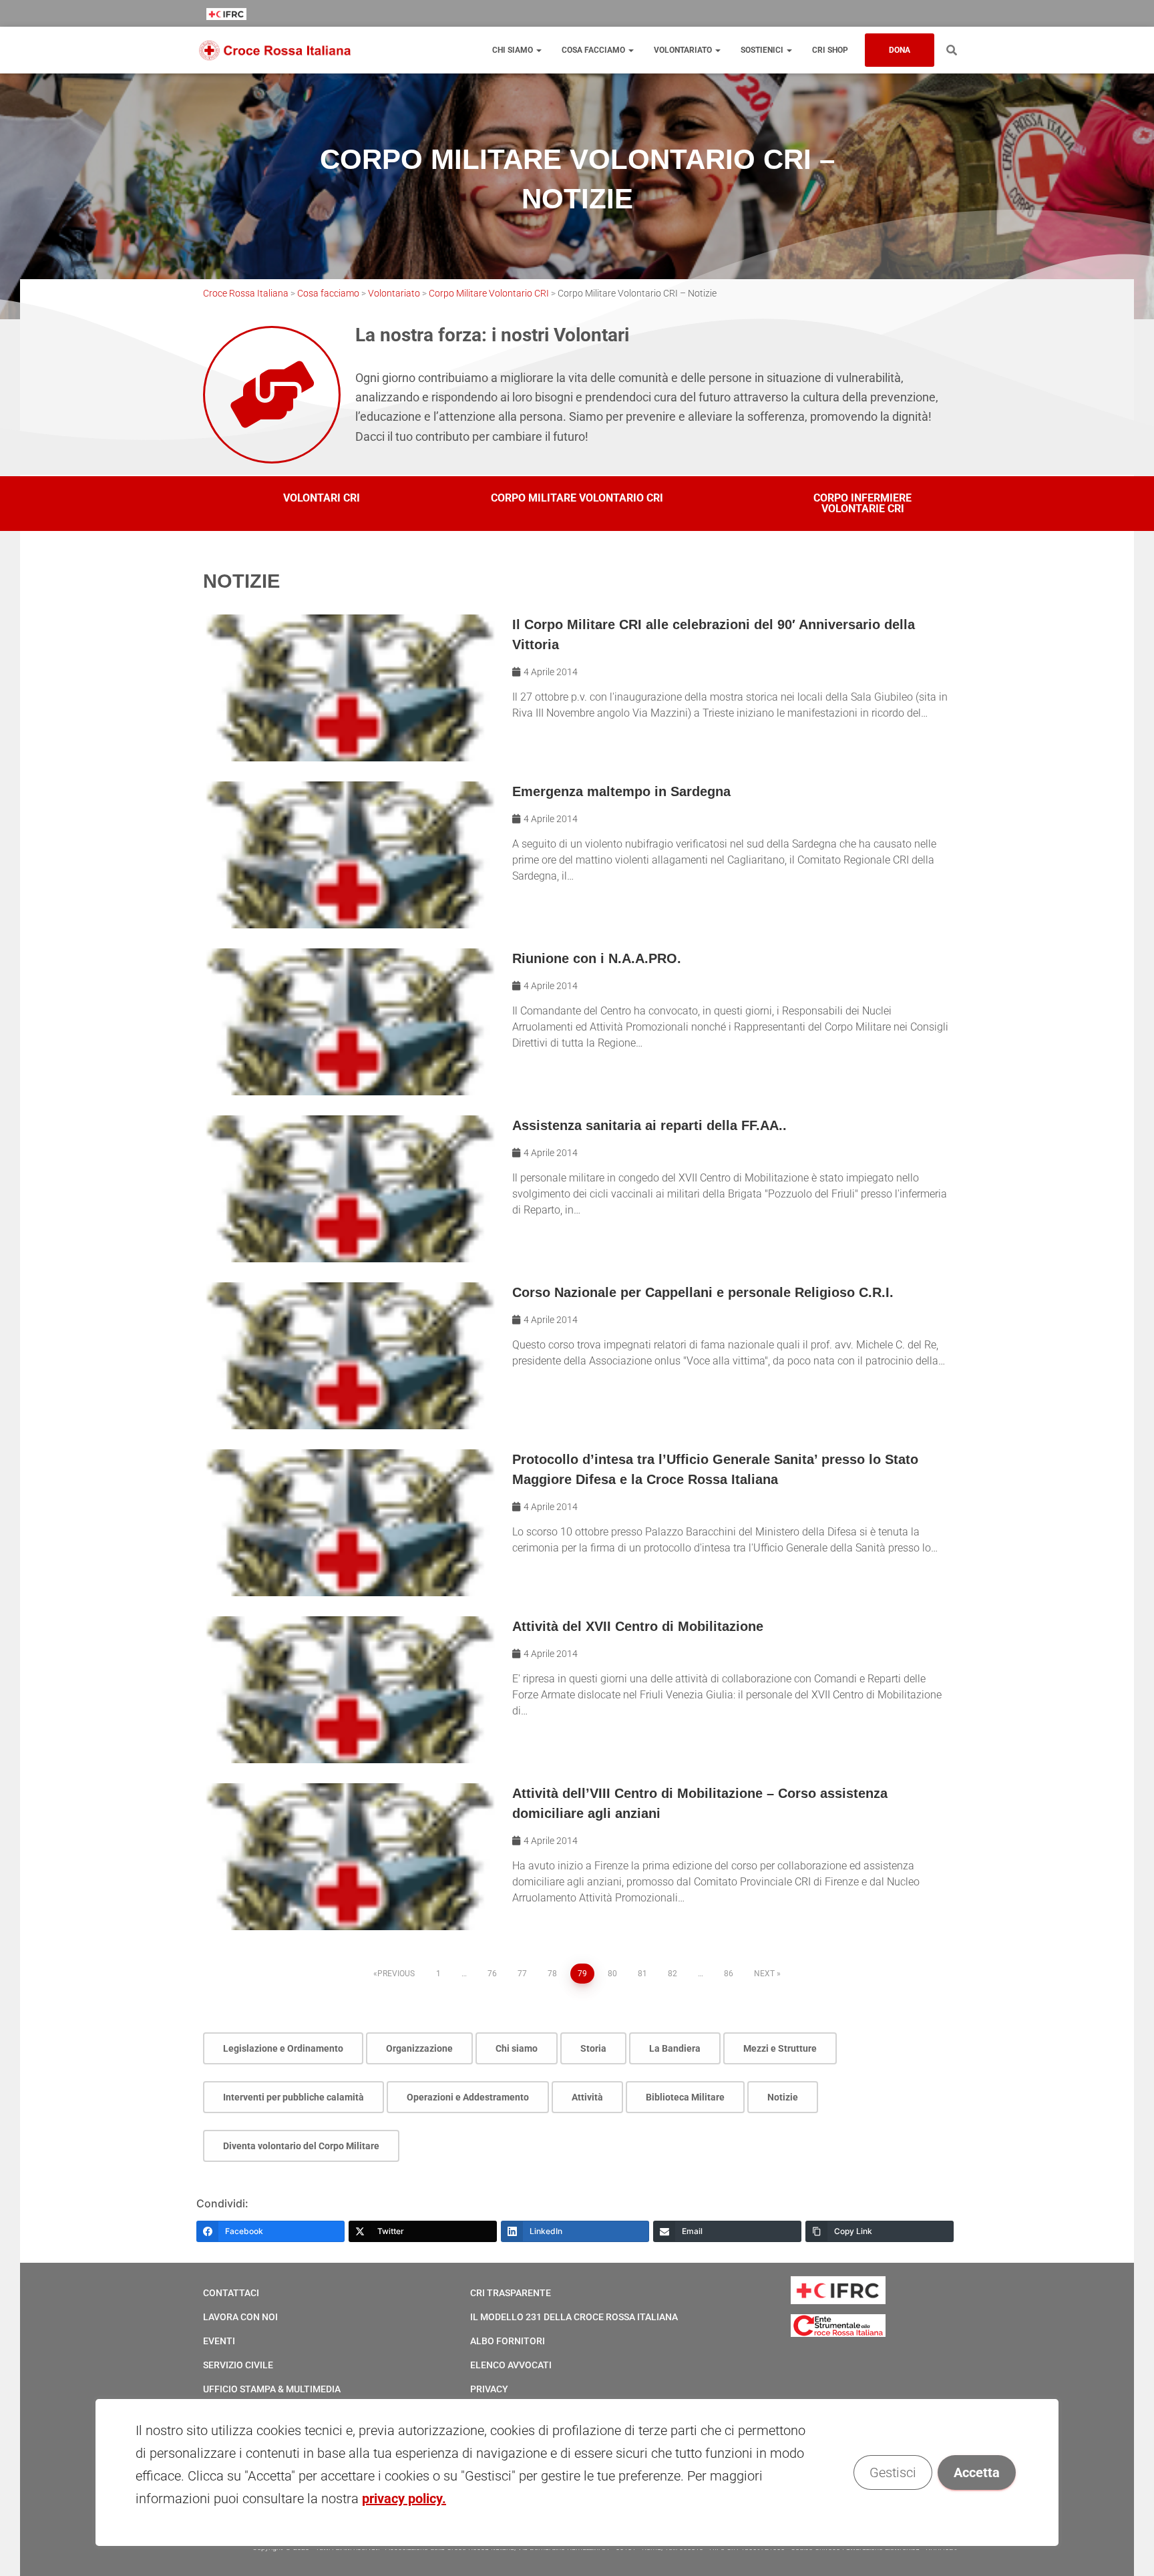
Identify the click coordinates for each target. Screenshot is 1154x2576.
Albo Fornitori (508, 2341)
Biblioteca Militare (685, 2097)
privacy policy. (404, 2499)
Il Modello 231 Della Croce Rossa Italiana (574, 2317)
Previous (396, 1974)
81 (642, 1974)
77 (522, 1974)
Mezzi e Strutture (780, 2048)
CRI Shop (830, 50)
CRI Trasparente (511, 2293)
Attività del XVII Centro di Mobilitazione (638, 1626)
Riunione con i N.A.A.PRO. (597, 958)
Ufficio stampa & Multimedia (272, 2389)
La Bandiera (675, 2048)
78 (552, 1974)
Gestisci (893, 2472)
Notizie (783, 2097)
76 (492, 1974)
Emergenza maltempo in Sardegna (621, 791)
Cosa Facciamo (594, 50)
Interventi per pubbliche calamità (294, 2097)
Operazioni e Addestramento (468, 2097)
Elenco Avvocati (511, 2365)
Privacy (489, 2389)
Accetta (977, 2472)
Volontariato (684, 50)
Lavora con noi (240, 2317)
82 (672, 1974)
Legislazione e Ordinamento (283, 2048)
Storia (593, 2048)
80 (612, 1974)
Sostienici (763, 50)
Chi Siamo (514, 50)
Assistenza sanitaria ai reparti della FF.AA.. (649, 1125)
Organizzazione (419, 2048)
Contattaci (231, 2293)
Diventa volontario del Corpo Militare (301, 2146)
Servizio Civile (238, 2365)
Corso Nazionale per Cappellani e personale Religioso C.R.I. (703, 1292)
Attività (587, 2097)
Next (764, 1974)
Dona (900, 50)
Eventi (219, 2341)
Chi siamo (517, 2048)
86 (729, 1974)
